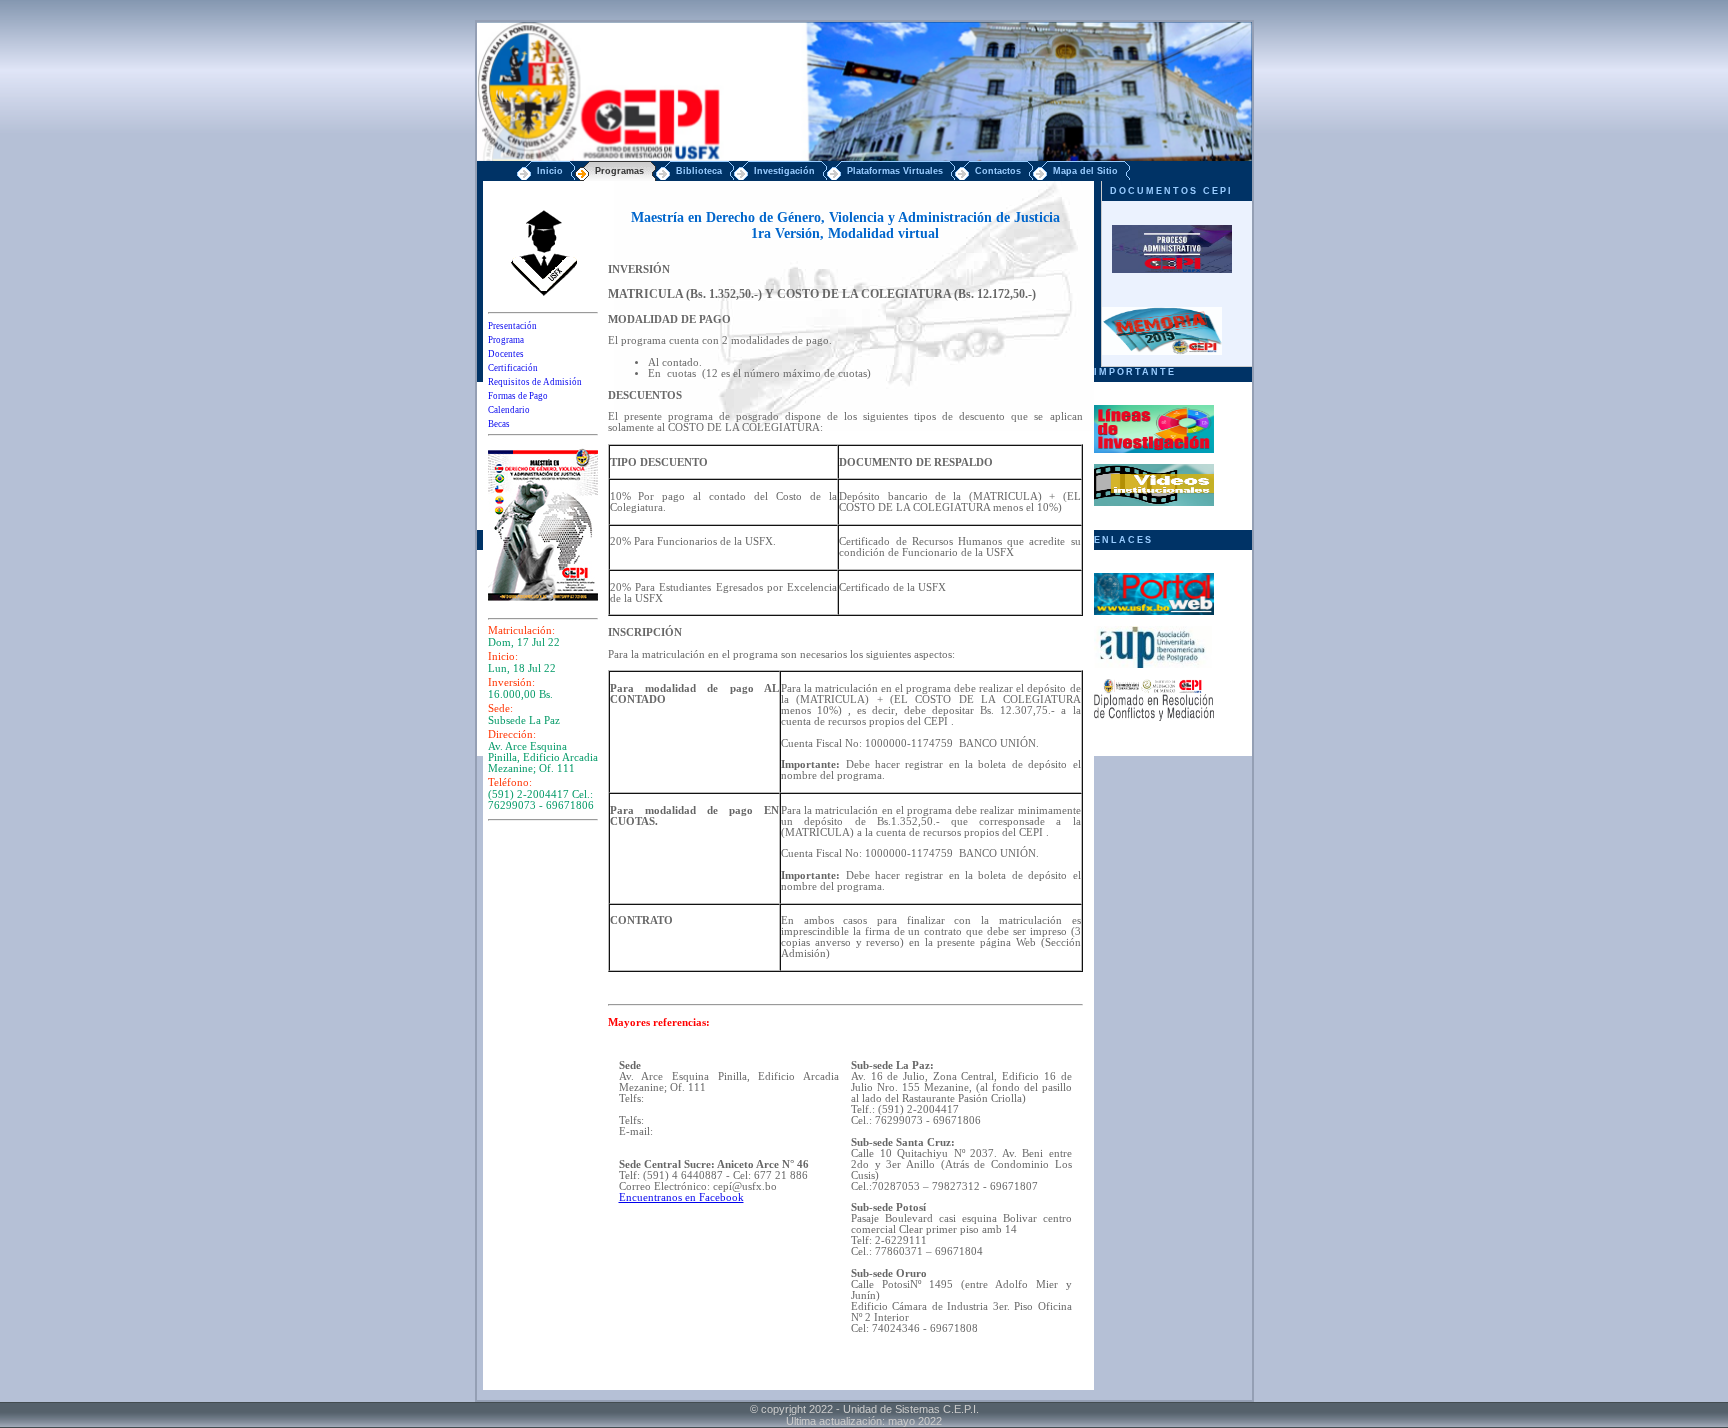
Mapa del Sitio (1085, 171)
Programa (506, 340)
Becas (499, 424)
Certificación (513, 368)
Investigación (784, 171)
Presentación (512, 326)
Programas (619, 171)
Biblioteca (699, 171)
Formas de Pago (518, 396)
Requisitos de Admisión (535, 382)
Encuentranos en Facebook (681, 1197)
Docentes (506, 354)
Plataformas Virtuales (895, 171)
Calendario (509, 410)
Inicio (550, 171)
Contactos (998, 171)
